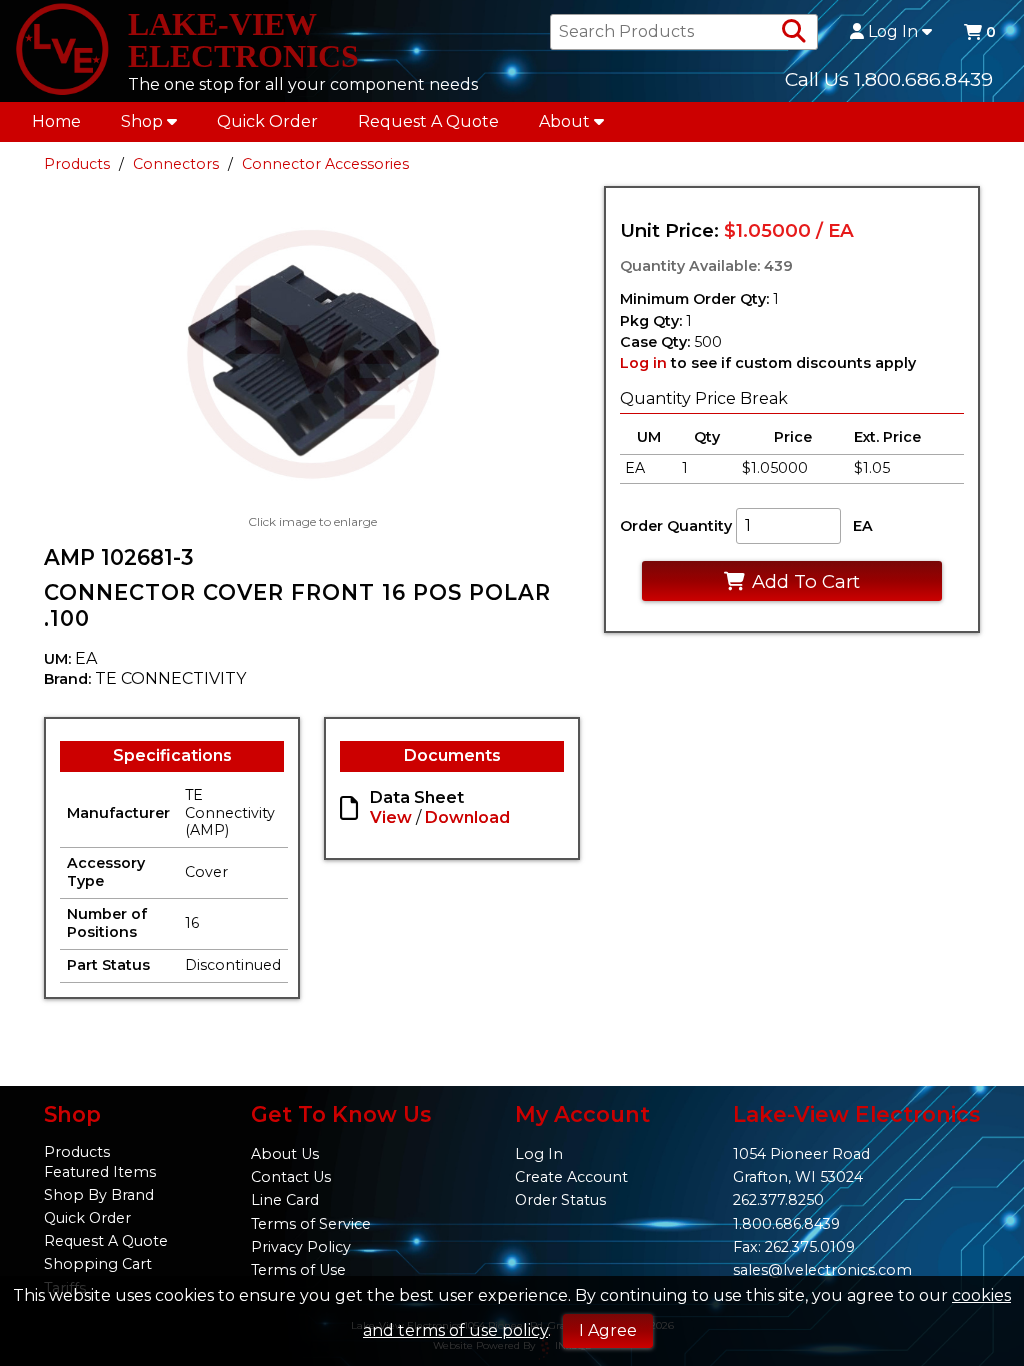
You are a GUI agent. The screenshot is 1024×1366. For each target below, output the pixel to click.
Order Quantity (676, 526)
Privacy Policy (301, 1247)
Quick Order (267, 121)
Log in (643, 363)
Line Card (285, 1200)
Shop (142, 121)
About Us (285, 1154)
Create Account (571, 1177)
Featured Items (100, 1172)
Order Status (560, 1200)
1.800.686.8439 (786, 1224)
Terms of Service (311, 1224)
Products (77, 164)
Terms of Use (298, 1270)
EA (863, 526)
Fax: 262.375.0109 (794, 1247)
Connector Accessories (325, 164)
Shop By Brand (99, 1195)
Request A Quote (428, 121)
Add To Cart (806, 581)
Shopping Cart (98, 1264)
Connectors (176, 164)
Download (467, 817)
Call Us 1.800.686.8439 (889, 79)
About (564, 121)
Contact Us (291, 1177)
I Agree (608, 1330)
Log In (893, 32)
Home (56, 121)
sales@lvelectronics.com (822, 1270)
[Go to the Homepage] (62, 51)
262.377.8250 (778, 1200)
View (391, 817)
